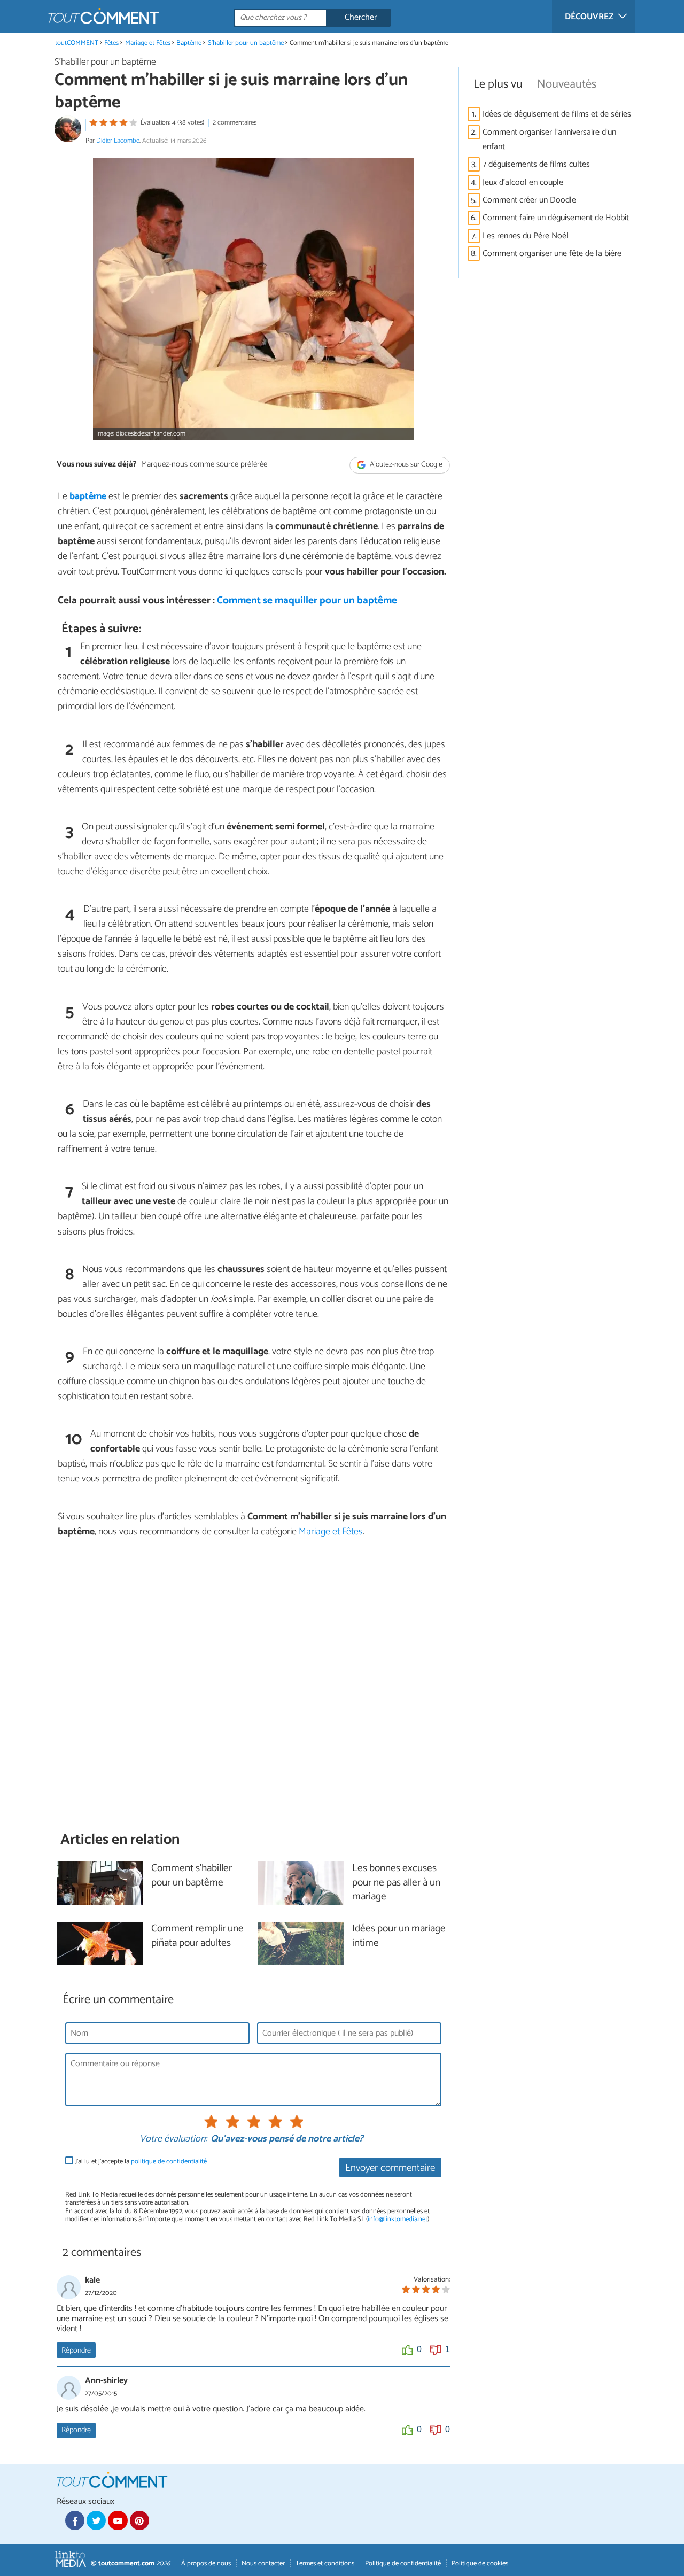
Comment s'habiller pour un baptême (192, 1876)
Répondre (76, 2350)
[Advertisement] (253, 1685)
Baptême (189, 43)
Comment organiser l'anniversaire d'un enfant (549, 139)
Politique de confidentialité (403, 2563)
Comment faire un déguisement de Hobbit (556, 218)
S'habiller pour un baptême (246, 43)
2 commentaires (235, 123)
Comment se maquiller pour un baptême (307, 600)
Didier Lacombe (118, 141)
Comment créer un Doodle (529, 200)
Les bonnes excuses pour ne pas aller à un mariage (396, 1883)
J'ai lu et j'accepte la (141, 2162)
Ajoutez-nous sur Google (405, 465)
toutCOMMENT (77, 43)
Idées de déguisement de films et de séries (557, 114)
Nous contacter (263, 2563)
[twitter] (96, 2520)
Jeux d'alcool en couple (523, 183)
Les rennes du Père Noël (526, 236)
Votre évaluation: (173, 2139)
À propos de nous (206, 2563)
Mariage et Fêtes (148, 43)
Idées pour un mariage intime (399, 1936)
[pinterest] (139, 2520)
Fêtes (111, 43)
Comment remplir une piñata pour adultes (197, 1936)
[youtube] (118, 2520)
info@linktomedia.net (398, 2219)
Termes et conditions (325, 2563)
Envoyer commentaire (390, 2168)
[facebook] (75, 2520)
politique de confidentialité (169, 2162)
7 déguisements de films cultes (536, 164)
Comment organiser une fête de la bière (553, 254)
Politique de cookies (480, 2563)
